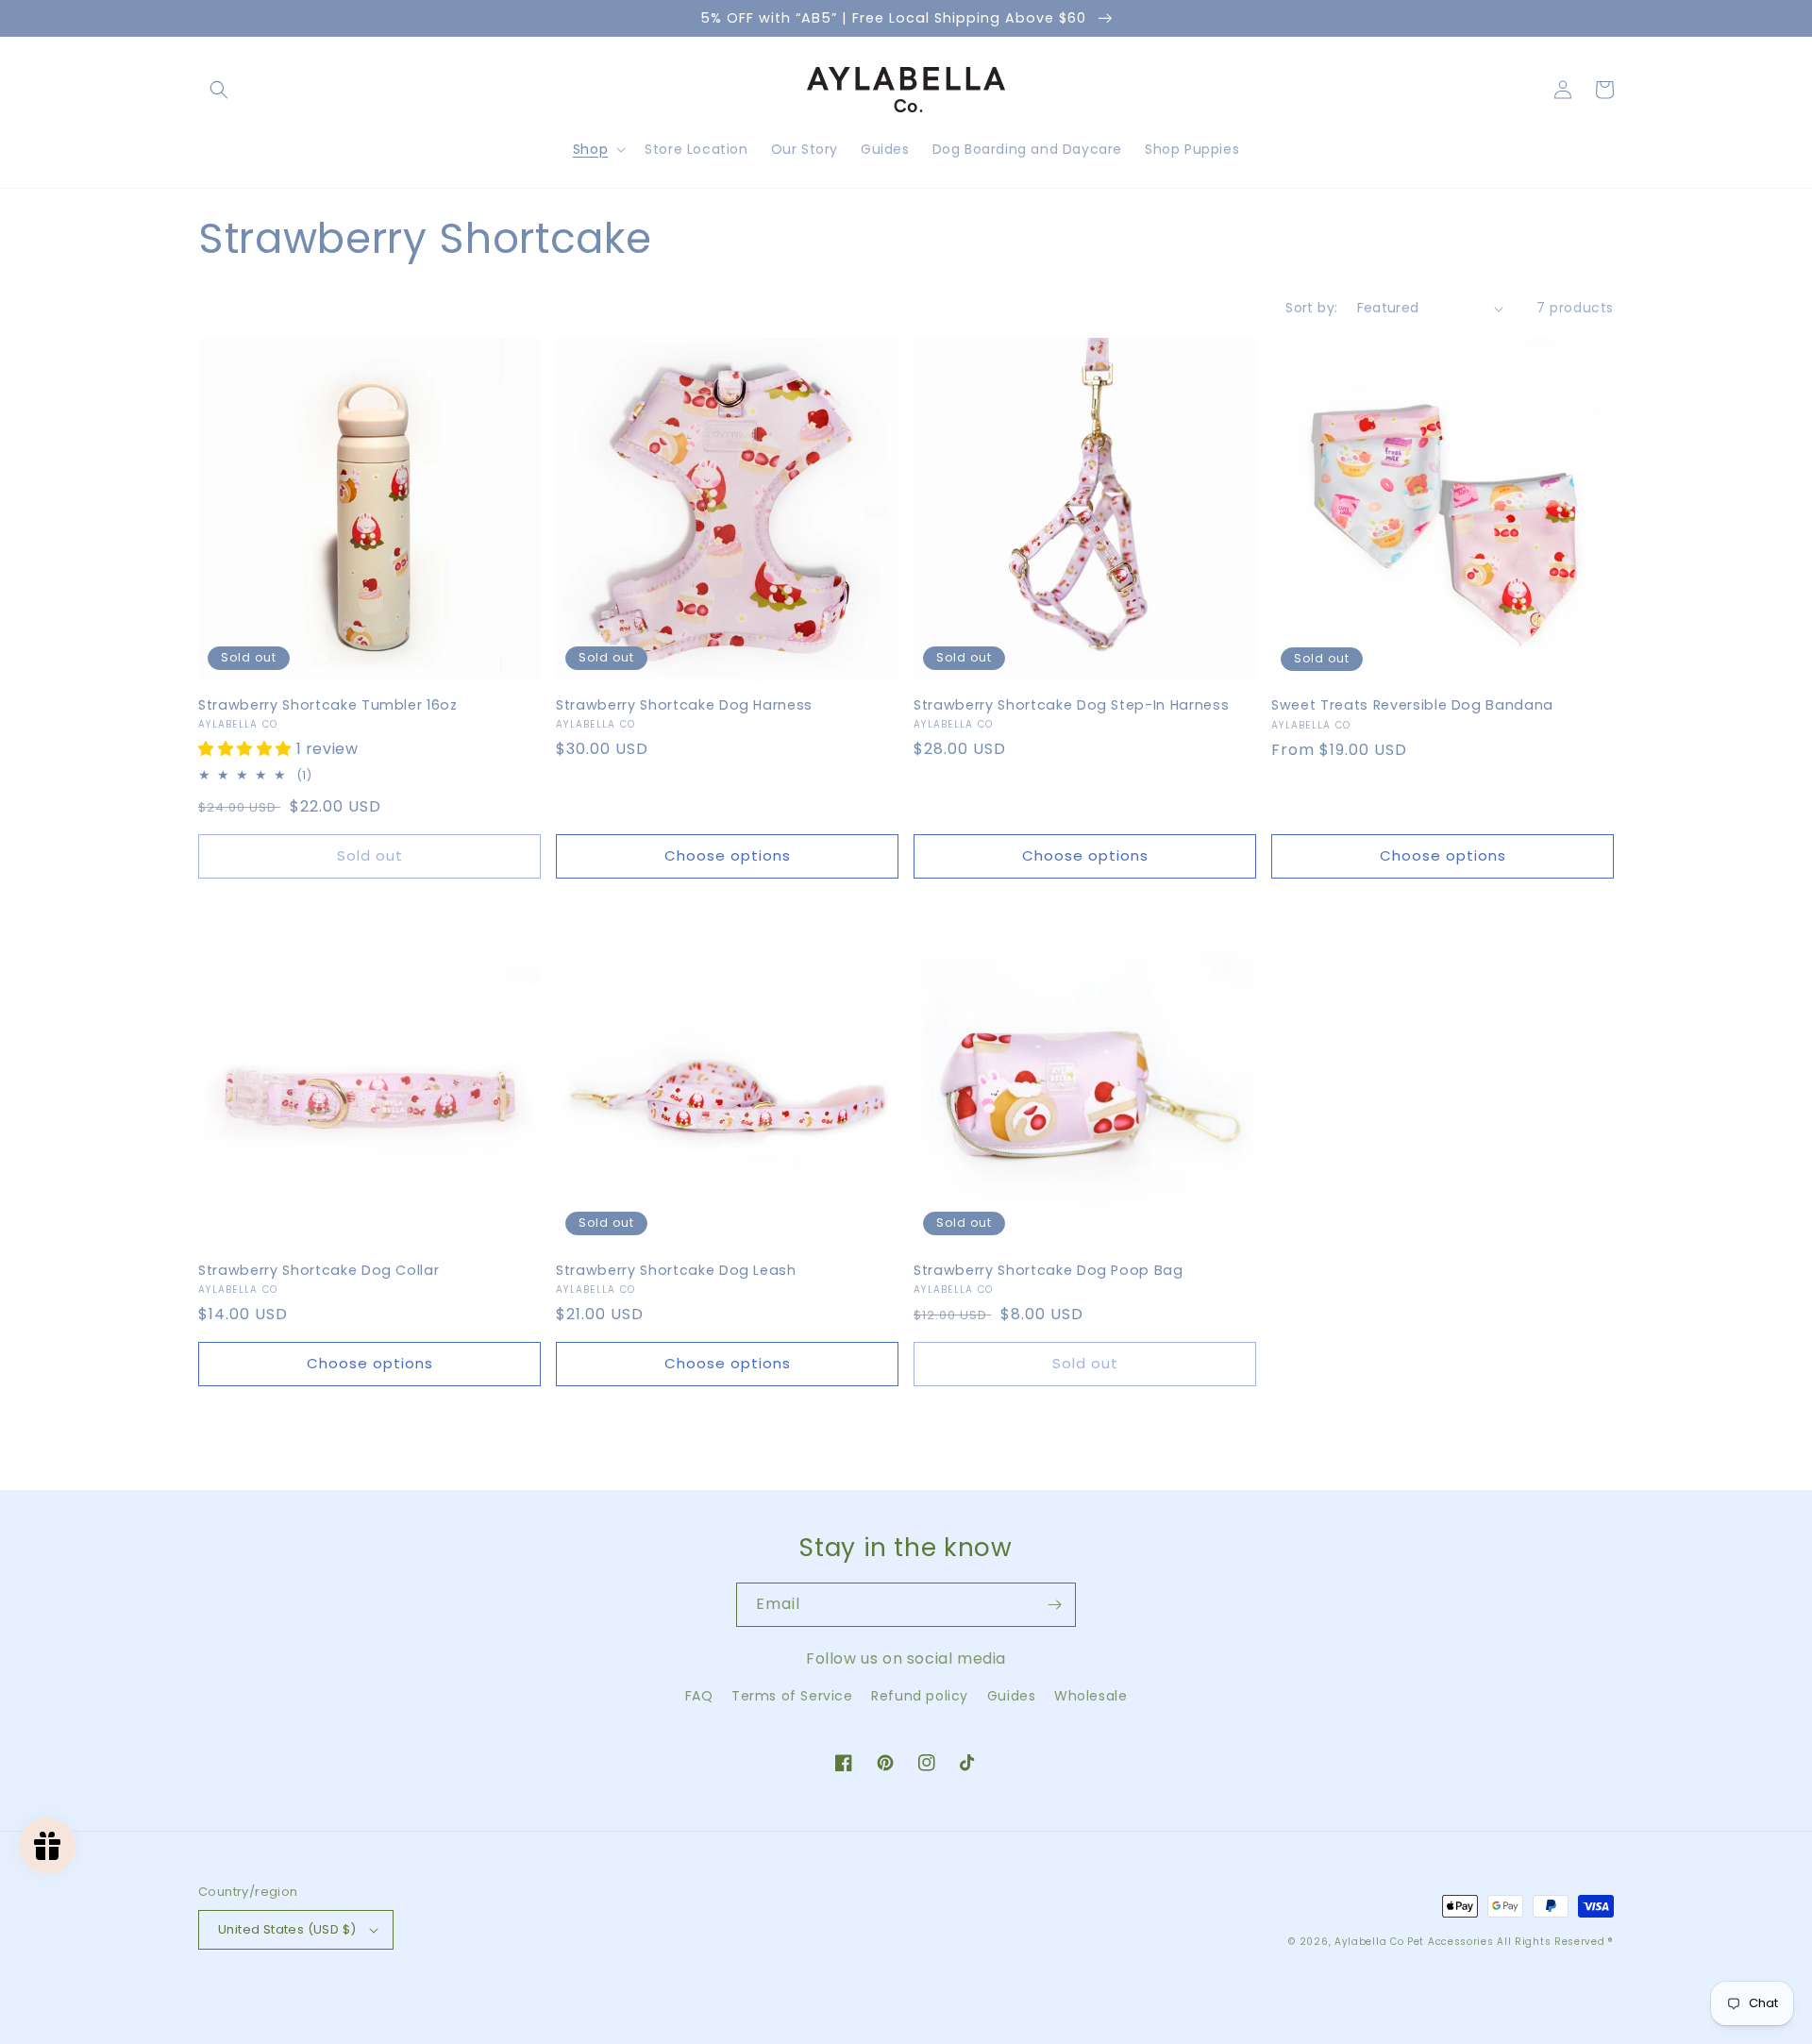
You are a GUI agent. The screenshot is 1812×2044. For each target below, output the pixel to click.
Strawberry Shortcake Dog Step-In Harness (1071, 705)
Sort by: (1311, 308)
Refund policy (920, 1696)
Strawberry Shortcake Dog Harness (684, 705)
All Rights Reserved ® (1555, 1942)
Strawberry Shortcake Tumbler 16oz (328, 705)
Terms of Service (792, 1696)
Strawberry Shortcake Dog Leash (676, 1270)
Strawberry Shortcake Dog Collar (319, 1270)
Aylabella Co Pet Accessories (1414, 1942)
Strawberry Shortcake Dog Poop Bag (1049, 1270)
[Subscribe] (1054, 1605)
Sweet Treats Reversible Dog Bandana (1412, 705)
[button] (219, 90)
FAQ (699, 1696)
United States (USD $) (287, 1929)
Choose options (728, 855)
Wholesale (1091, 1696)
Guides (1012, 1696)
